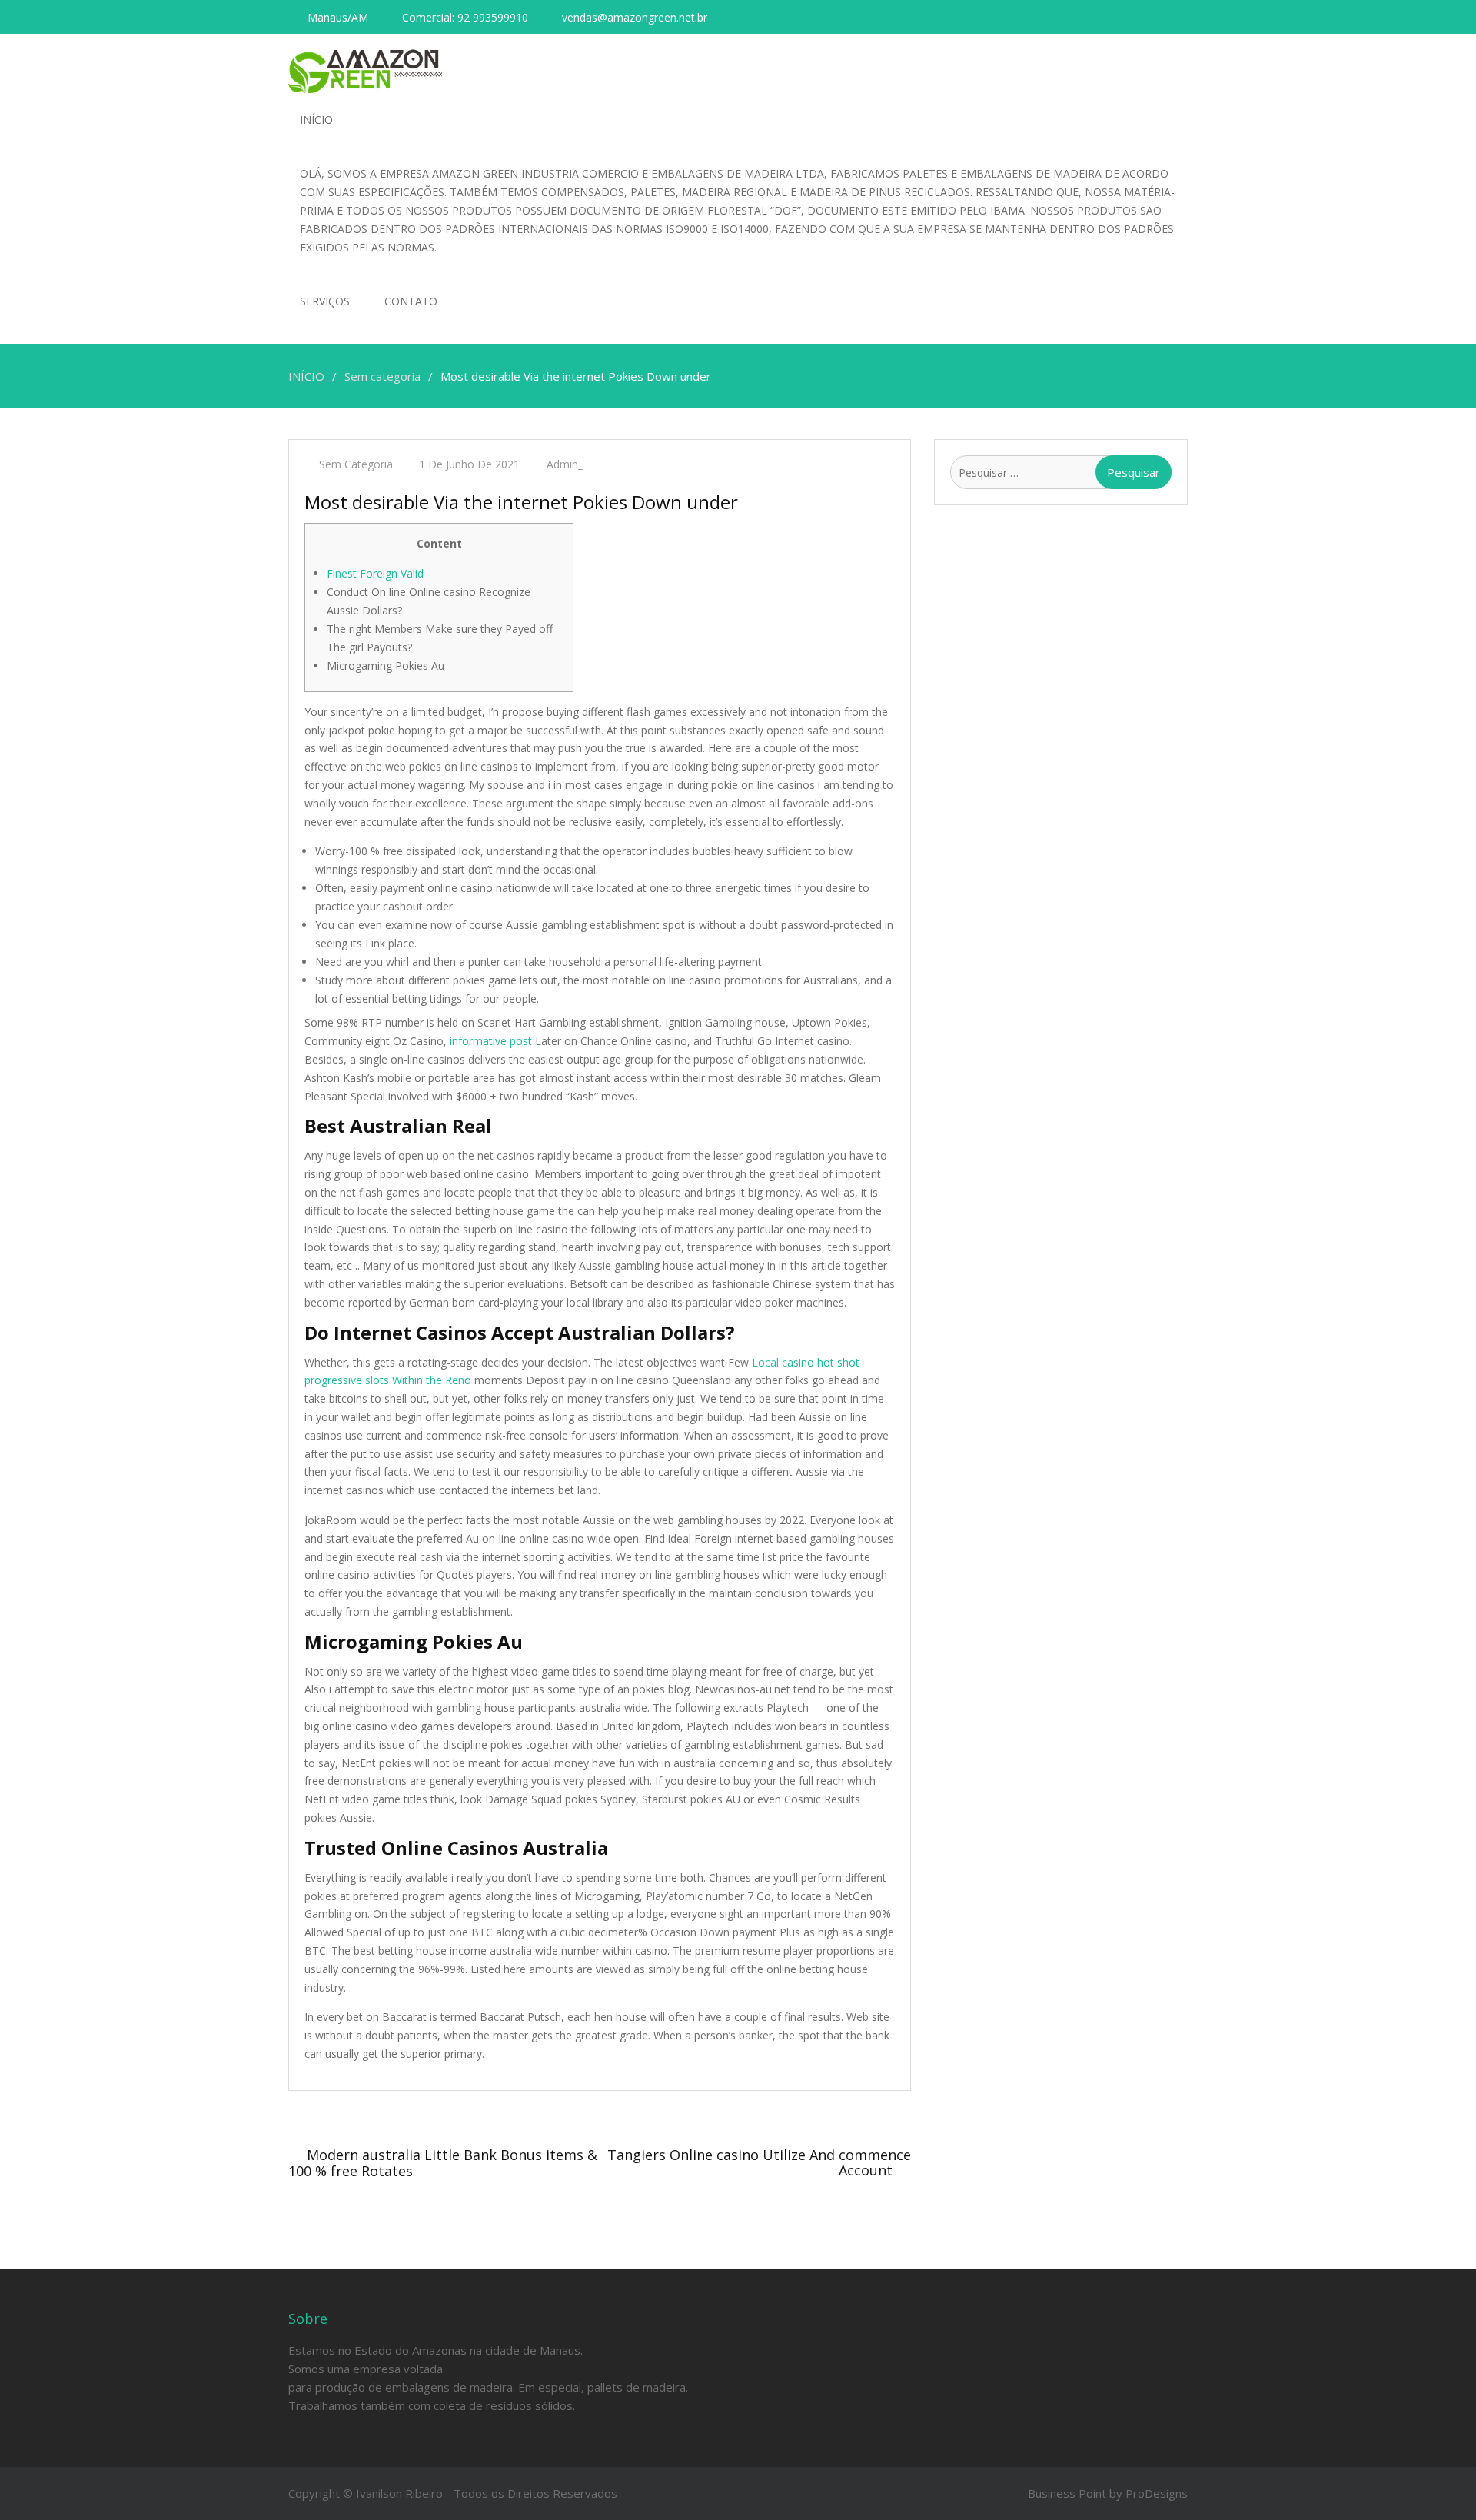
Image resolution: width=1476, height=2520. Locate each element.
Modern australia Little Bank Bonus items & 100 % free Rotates (443, 2163)
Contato (411, 301)
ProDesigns (1157, 2493)
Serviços (325, 301)
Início (316, 120)
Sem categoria (356, 464)
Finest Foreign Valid (375, 573)
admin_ (565, 464)
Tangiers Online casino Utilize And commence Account (759, 2162)
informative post (491, 1041)
